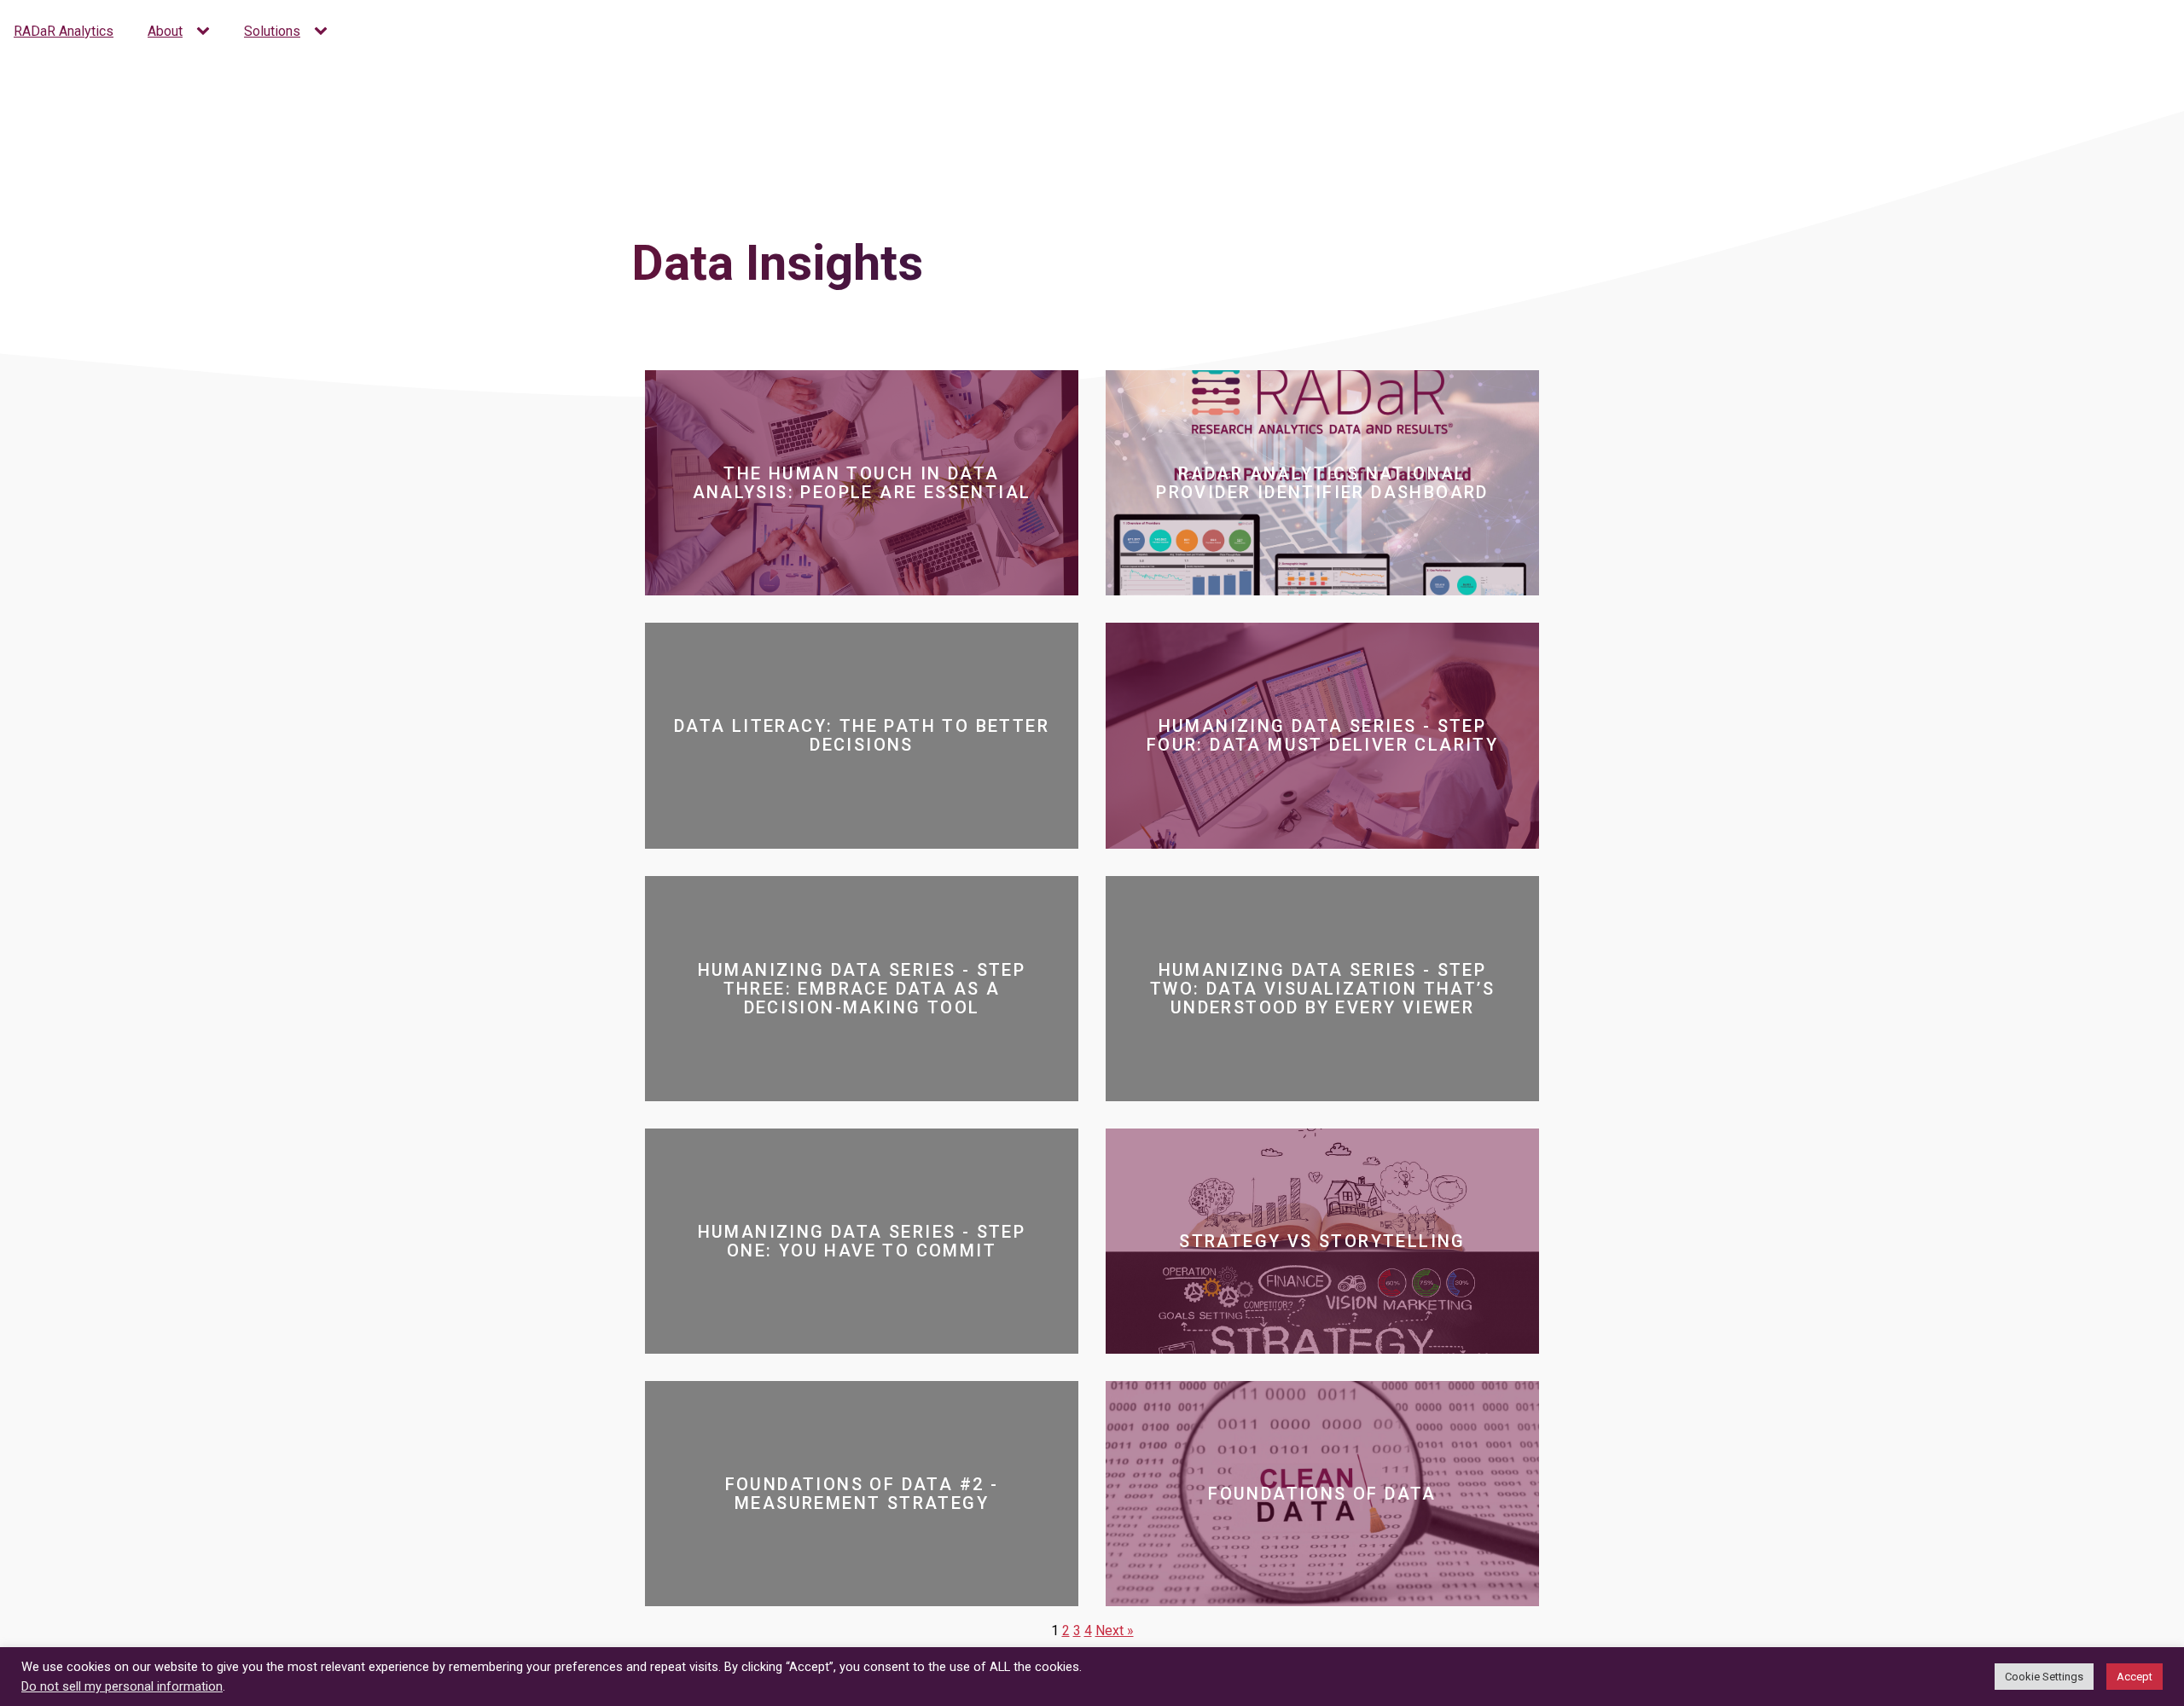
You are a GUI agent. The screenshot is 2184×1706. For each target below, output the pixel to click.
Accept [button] (2135, 1677)
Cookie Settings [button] (2044, 1677)
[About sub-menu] (206, 32)
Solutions (272, 31)
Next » (1115, 1631)
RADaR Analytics (64, 31)
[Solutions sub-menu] (324, 32)
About (165, 31)
